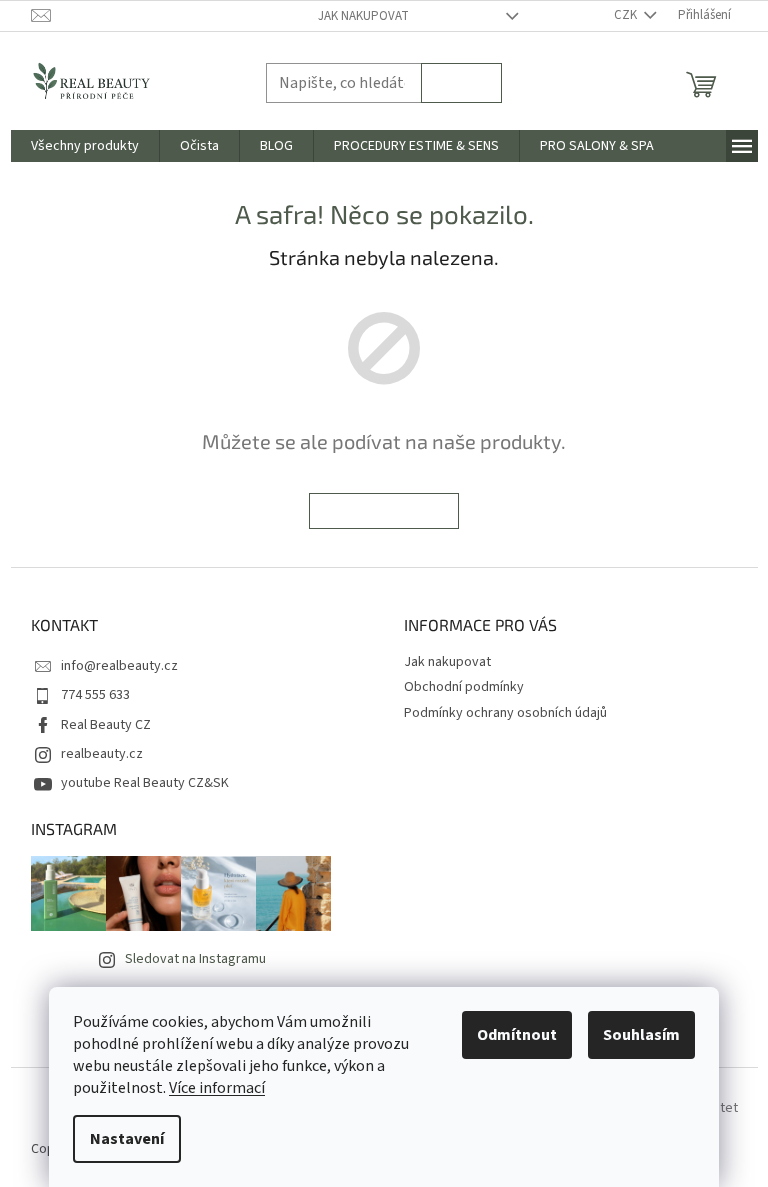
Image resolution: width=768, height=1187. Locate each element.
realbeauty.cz (102, 754)
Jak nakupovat (363, 16)
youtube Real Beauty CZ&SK (145, 783)
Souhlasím (641, 1035)
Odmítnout (517, 1035)
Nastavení (127, 1139)
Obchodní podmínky (464, 687)
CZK (627, 15)
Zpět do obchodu (384, 510)
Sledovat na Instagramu (195, 959)
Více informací (217, 1088)
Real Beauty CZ (106, 725)
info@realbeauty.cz (119, 666)
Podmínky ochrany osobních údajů (505, 713)
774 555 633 (95, 695)
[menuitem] (85, 146)
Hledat (461, 82)
